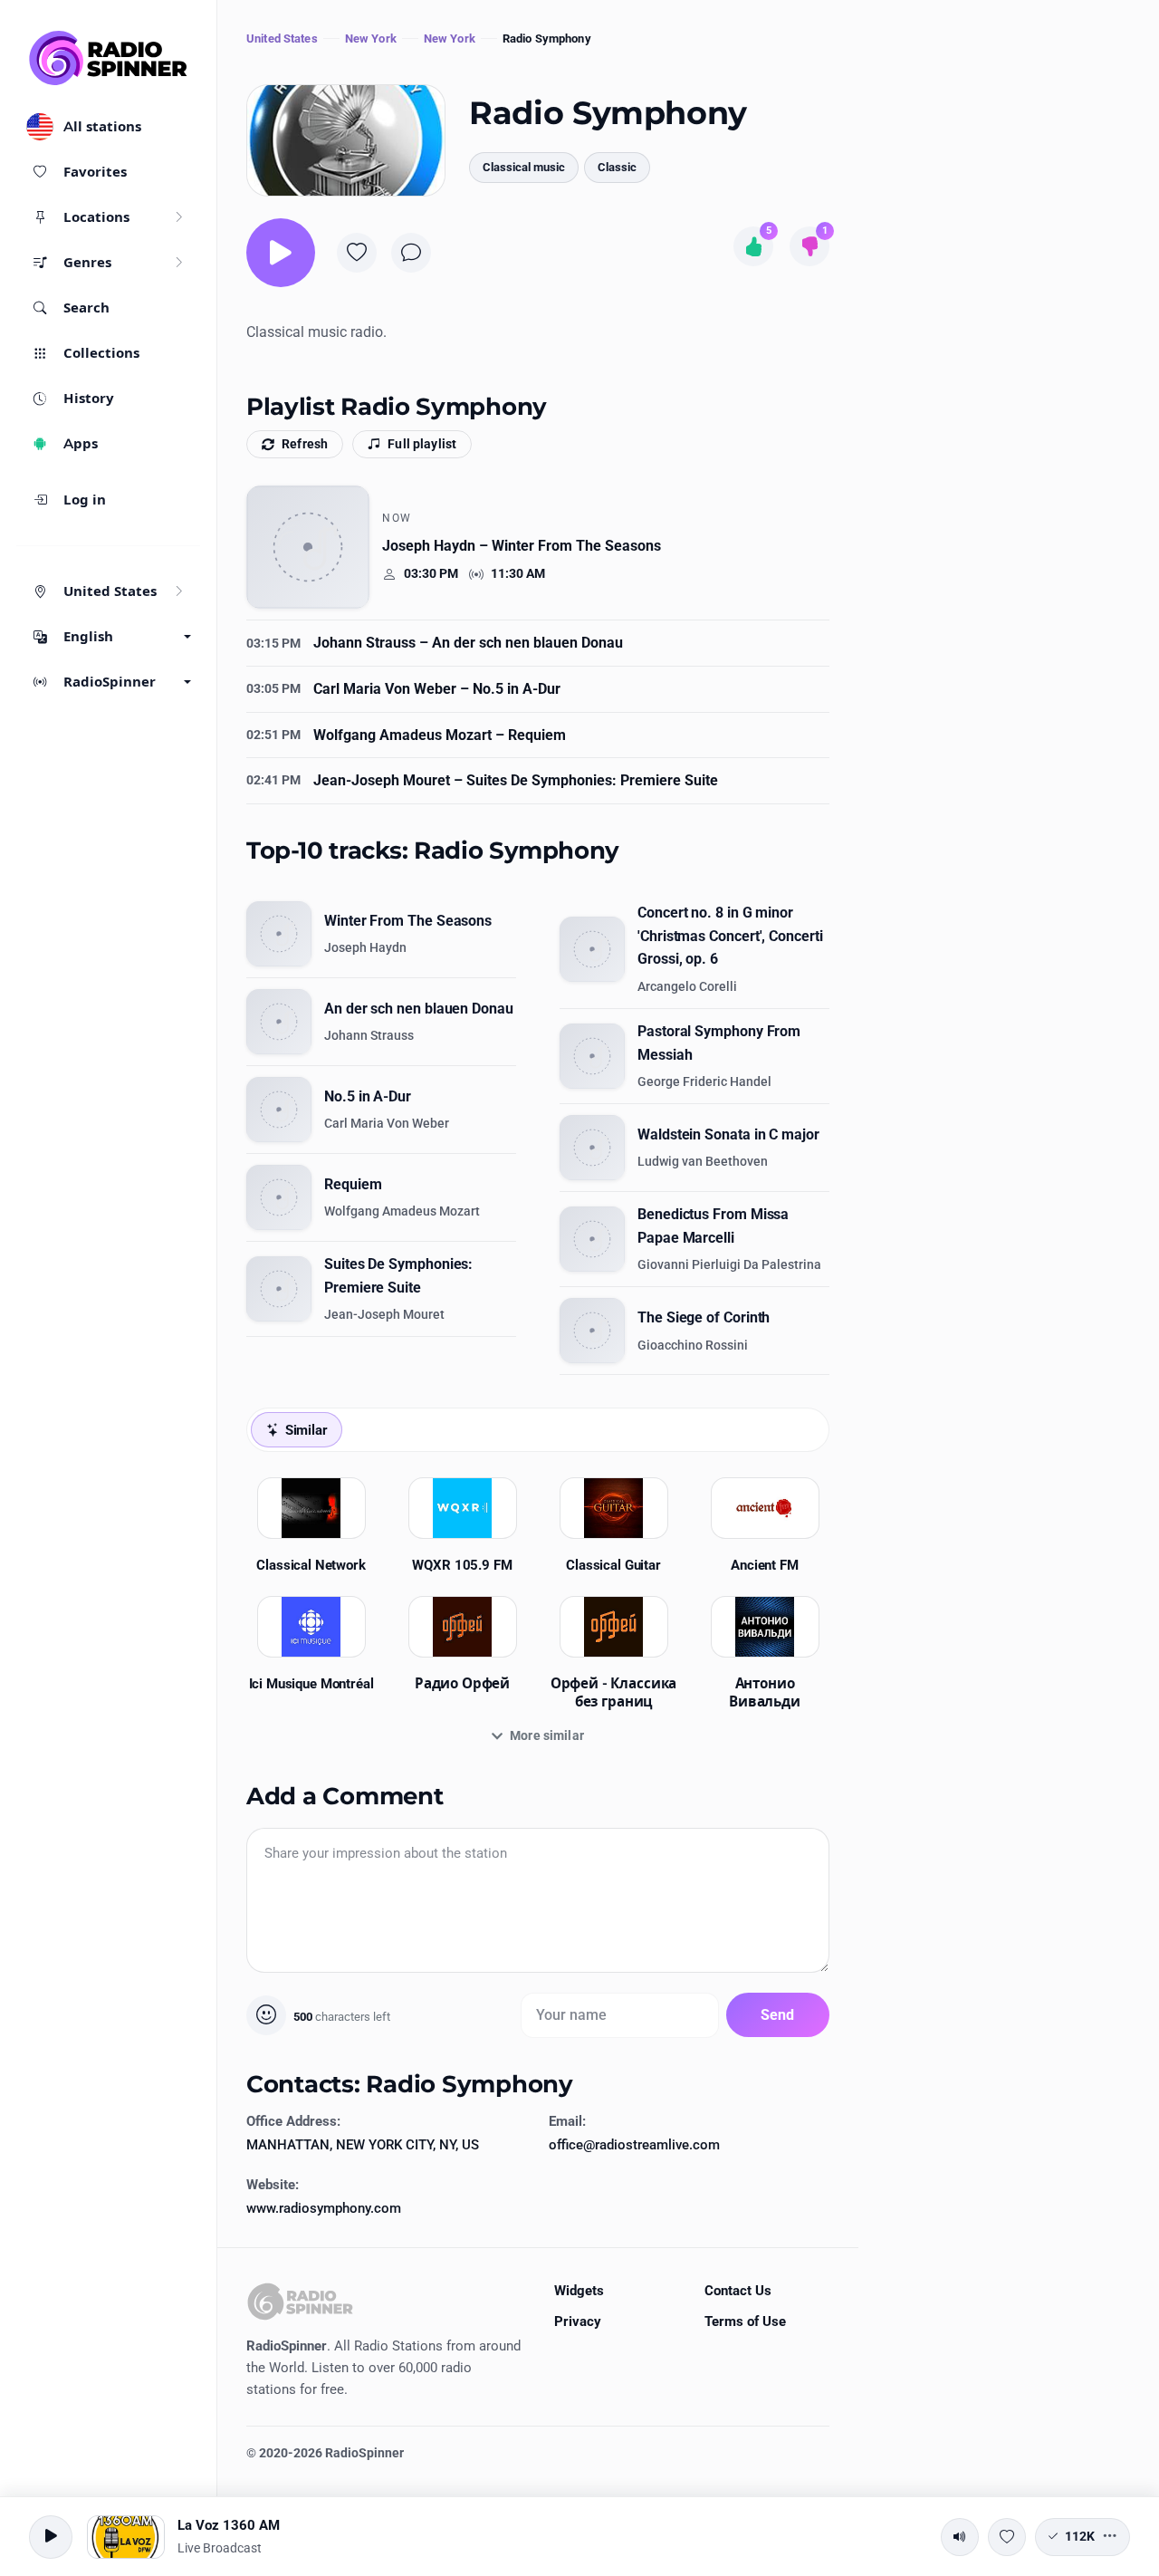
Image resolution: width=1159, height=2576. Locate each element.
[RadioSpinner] (109, 58)
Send (778, 2015)
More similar (547, 1735)
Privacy (578, 2321)
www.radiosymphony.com (324, 2208)
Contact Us (738, 2291)
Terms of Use (745, 2321)
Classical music (524, 167)
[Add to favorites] (357, 253)
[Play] (281, 253)
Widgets (579, 2291)
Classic (617, 167)
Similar (307, 1430)
